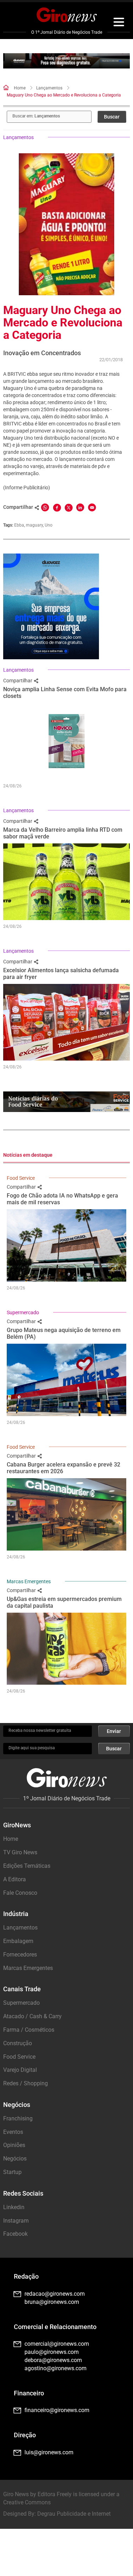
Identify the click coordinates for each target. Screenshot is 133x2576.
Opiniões (14, 2145)
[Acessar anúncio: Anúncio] (66, 61)
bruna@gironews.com (52, 2302)
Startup (12, 2172)
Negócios (15, 2159)
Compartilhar (18, 681)
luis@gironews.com (49, 2452)
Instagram (16, 2221)
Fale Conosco (20, 1893)
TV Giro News (20, 1852)
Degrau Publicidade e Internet (74, 2514)
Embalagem (18, 1941)
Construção (18, 2043)
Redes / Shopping (26, 2083)
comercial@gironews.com (57, 2344)
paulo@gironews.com (52, 2352)
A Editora (15, 1879)
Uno (49, 525)
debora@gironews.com (53, 2360)
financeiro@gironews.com (57, 2410)
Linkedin (14, 2207)
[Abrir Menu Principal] (119, 23)
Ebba (19, 525)
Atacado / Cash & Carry (32, 2016)
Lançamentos (49, 88)
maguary (34, 525)
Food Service (21, 1178)
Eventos (13, 2132)
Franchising (18, 2118)
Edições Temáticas (27, 1866)
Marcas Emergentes (29, 1581)
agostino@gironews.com (56, 2368)
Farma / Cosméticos (29, 2030)
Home (20, 88)
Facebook (15, 2234)
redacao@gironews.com (55, 2294)
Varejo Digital (20, 2070)
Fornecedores (20, 1955)
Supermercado (23, 1312)
